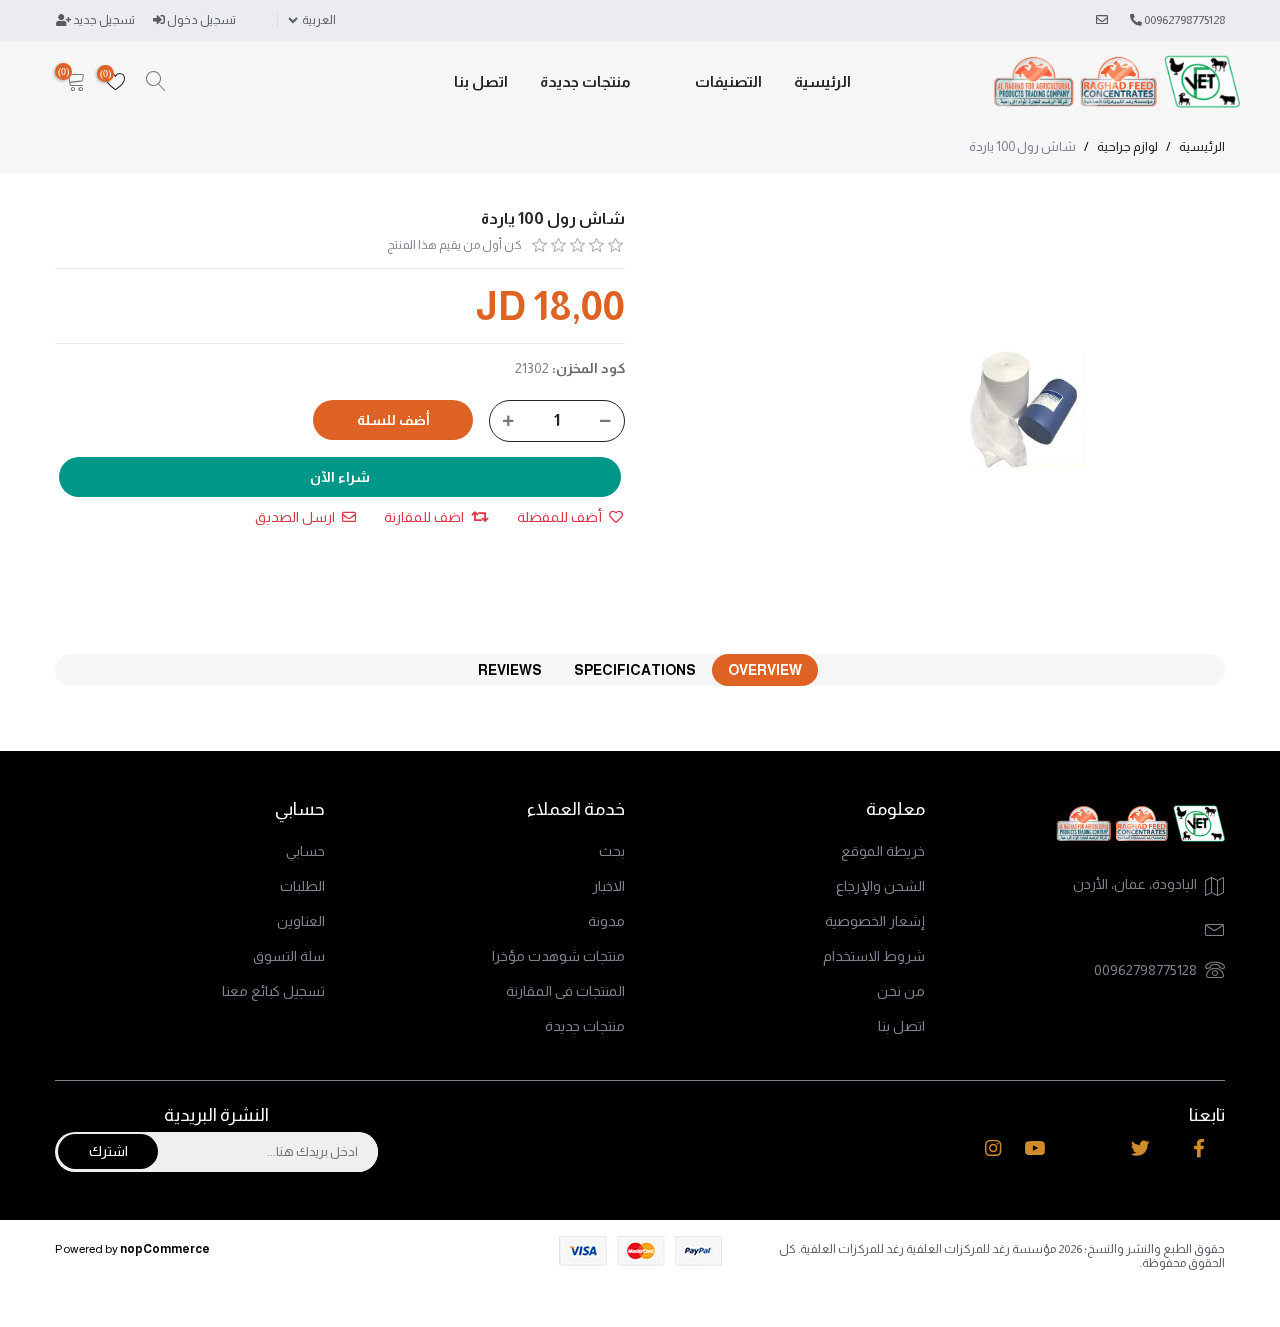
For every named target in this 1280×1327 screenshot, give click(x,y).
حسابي (305, 851)
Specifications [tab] (635, 670)
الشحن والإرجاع (880, 886)
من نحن (901, 991)
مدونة (606, 921)
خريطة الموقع (883, 851)
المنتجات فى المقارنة (565, 991)
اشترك (108, 1151)
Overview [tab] (765, 670)
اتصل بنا (481, 81)
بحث (612, 851)
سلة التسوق (289, 956)
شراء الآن (340, 477)
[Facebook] (1199, 1149)
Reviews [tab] (510, 670)
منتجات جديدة (585, 81)
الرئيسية (822, 81)
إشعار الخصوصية (875, 921)
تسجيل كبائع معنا (273, 991)
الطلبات (302, 886)
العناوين (301, 921)
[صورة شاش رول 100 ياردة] (1027, 408)
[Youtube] (1034, 1149)
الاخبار (608, 886)
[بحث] (156, 82)
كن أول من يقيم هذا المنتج (454, 245)
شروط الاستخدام (874, 956)
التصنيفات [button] (728, 81)
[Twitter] (1140, 1149)
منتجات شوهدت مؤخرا (558, 956)
